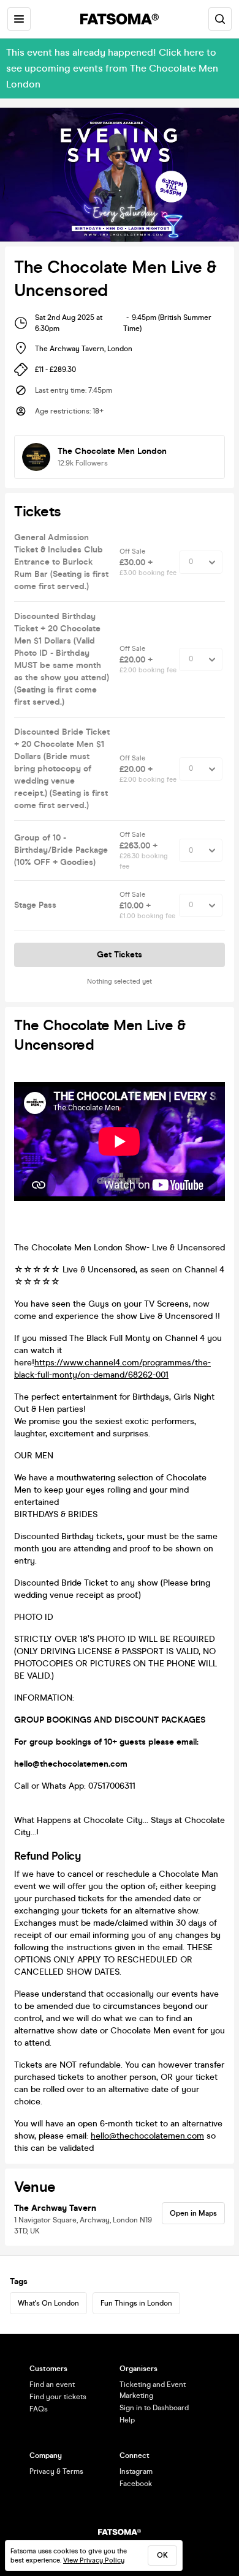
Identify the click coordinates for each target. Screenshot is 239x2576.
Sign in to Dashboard (154, 2408)
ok (162, 2555)
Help (127, 2420)
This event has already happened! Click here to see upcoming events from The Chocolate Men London (112, 68)
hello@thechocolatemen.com (147, 2136)
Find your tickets (58, 2397)
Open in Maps (193, 2213)
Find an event (52, 2385)
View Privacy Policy (94, 2560)
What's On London (48, 2303)
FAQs (39, 2409)
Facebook (136, 2484)
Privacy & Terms (56, 2471)
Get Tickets (120, 955)
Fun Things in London (136, 2303)
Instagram (136, 2471)
